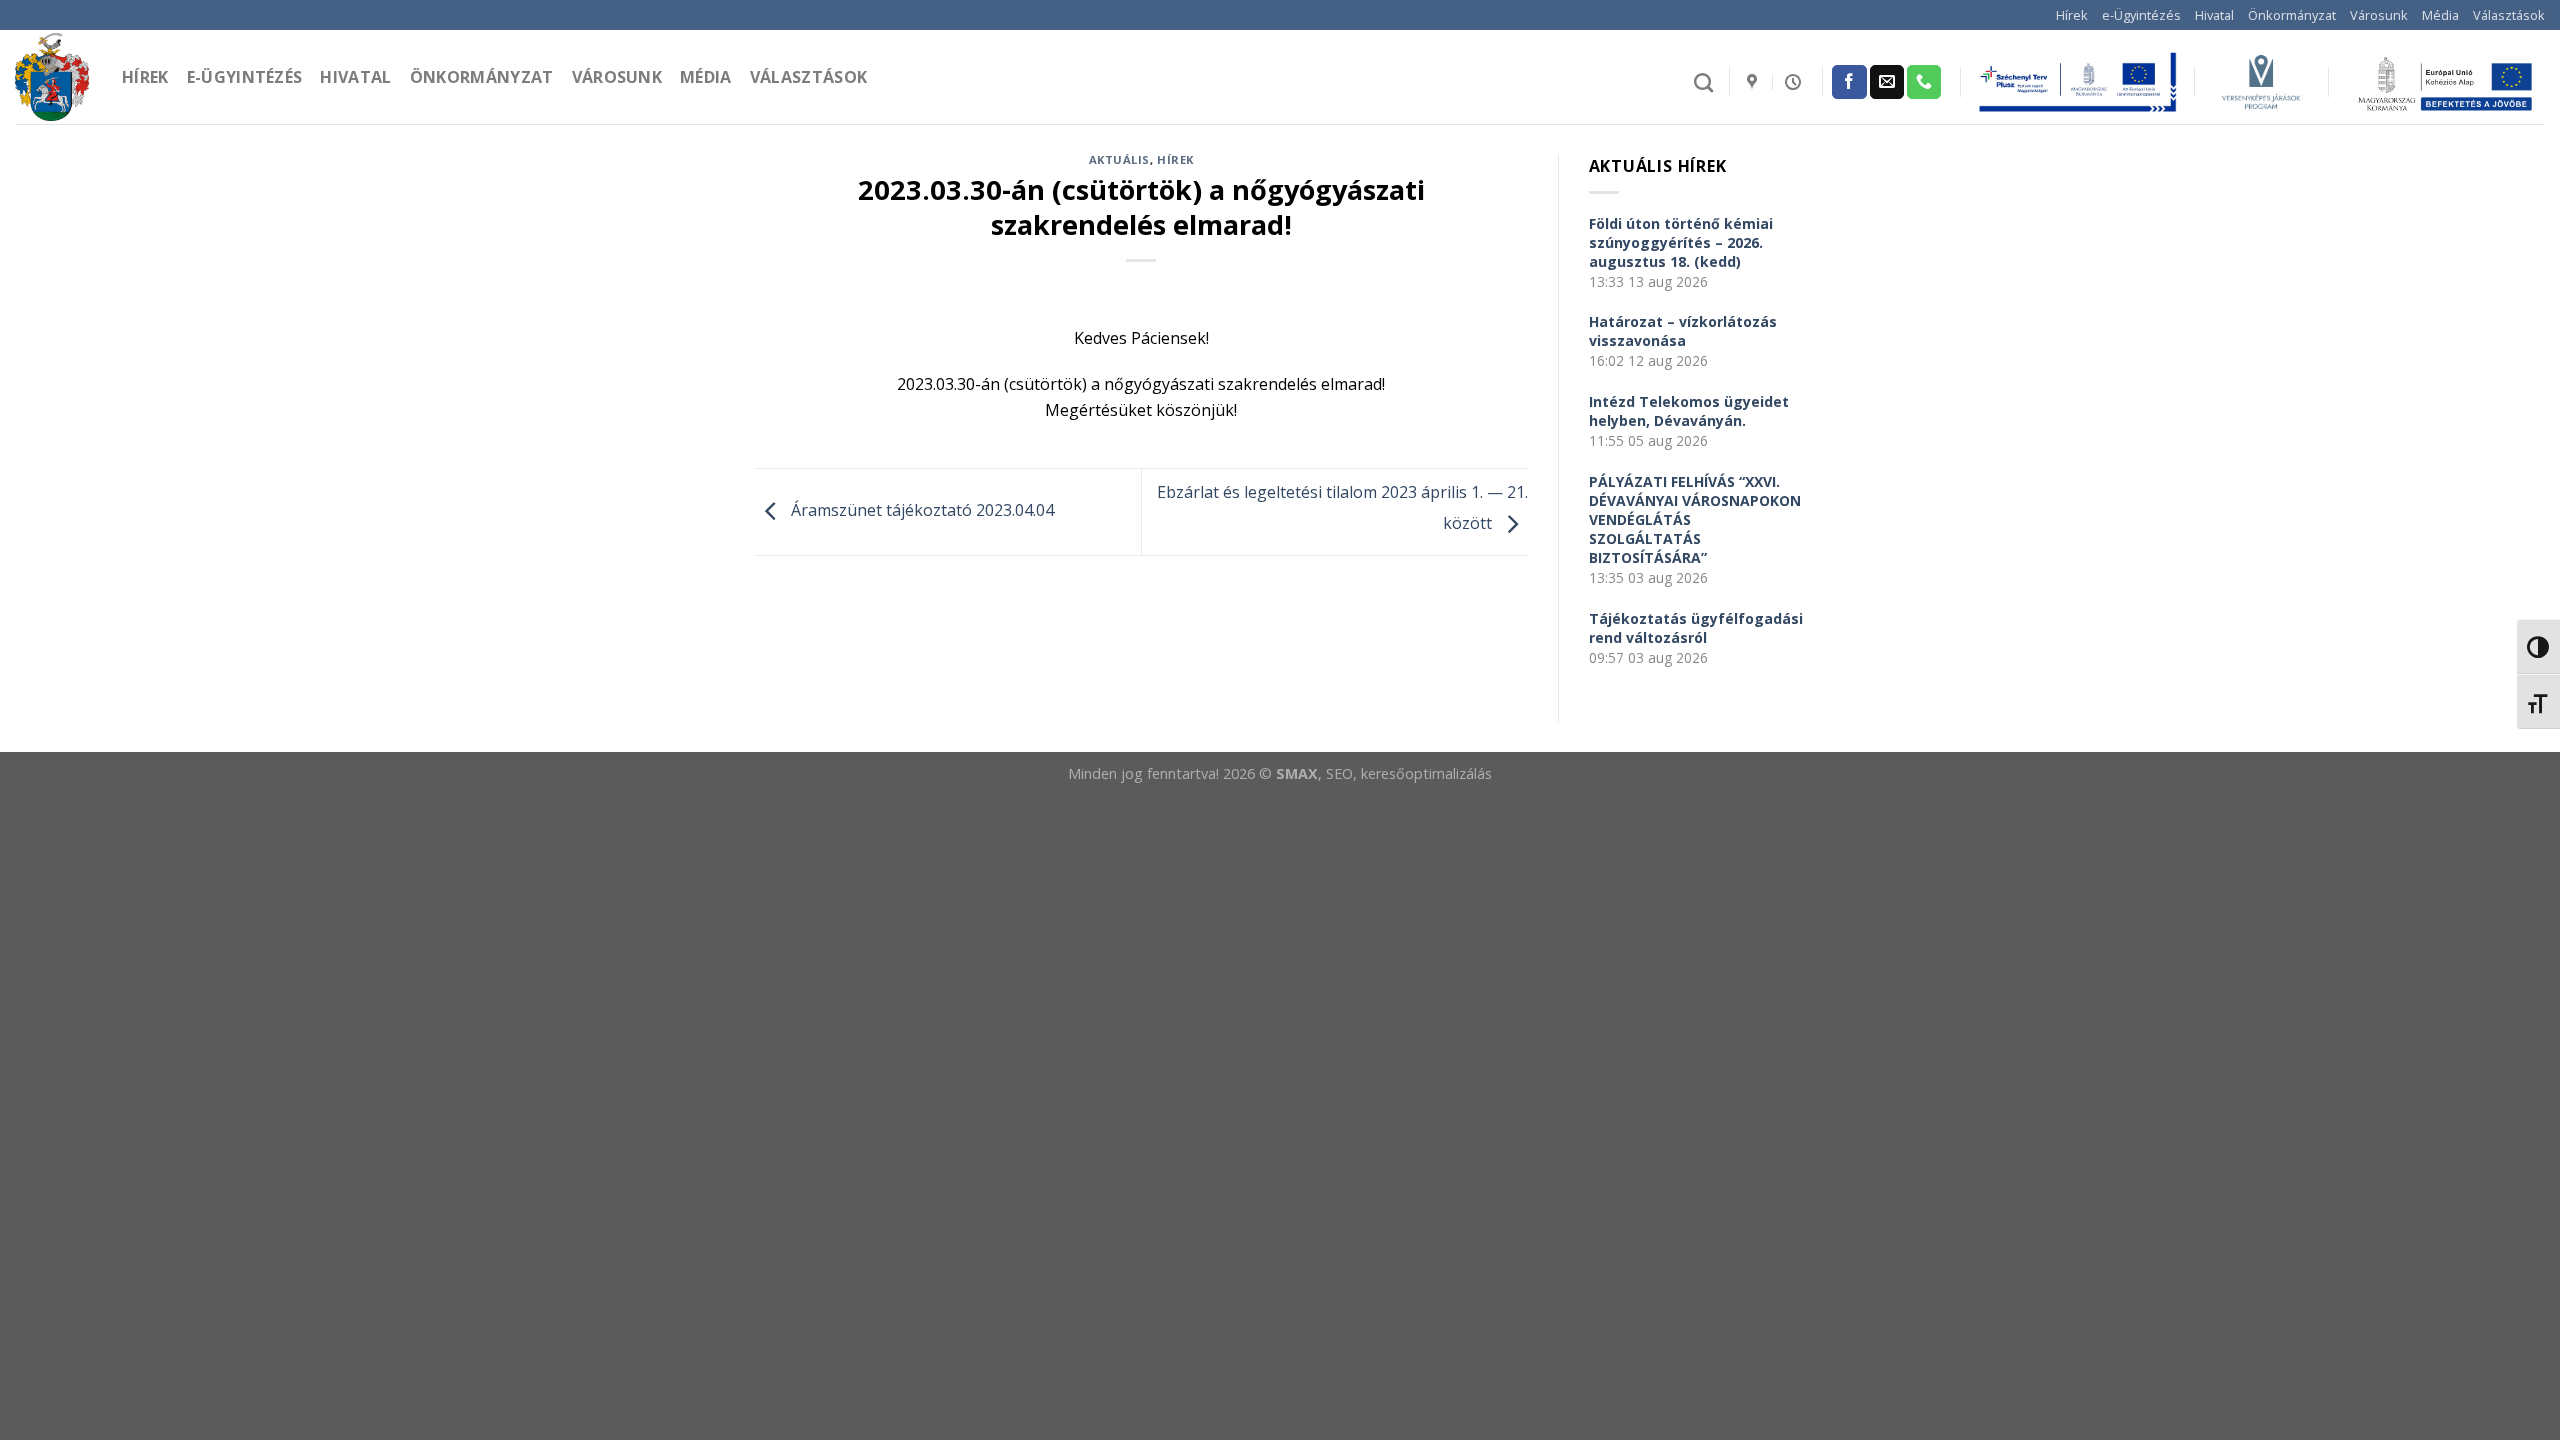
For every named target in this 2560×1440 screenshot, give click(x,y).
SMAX (1297, 773)
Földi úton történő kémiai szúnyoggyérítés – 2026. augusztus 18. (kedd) (1681, 242)
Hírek (2072, 15)
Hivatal (2214, 15)
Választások (2509, 15)
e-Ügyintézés (2141, 15)
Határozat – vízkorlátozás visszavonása (1683, 331)
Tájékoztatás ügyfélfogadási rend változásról (1696, 628)
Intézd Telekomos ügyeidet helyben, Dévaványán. (1689, 411)
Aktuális (1119, 159)
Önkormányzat (2292, 15)
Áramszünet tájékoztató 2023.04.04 (920, 510)
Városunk (2379, 15)
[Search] (1703, 82)
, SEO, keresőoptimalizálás (1405, 773)
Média (2440, 15)
